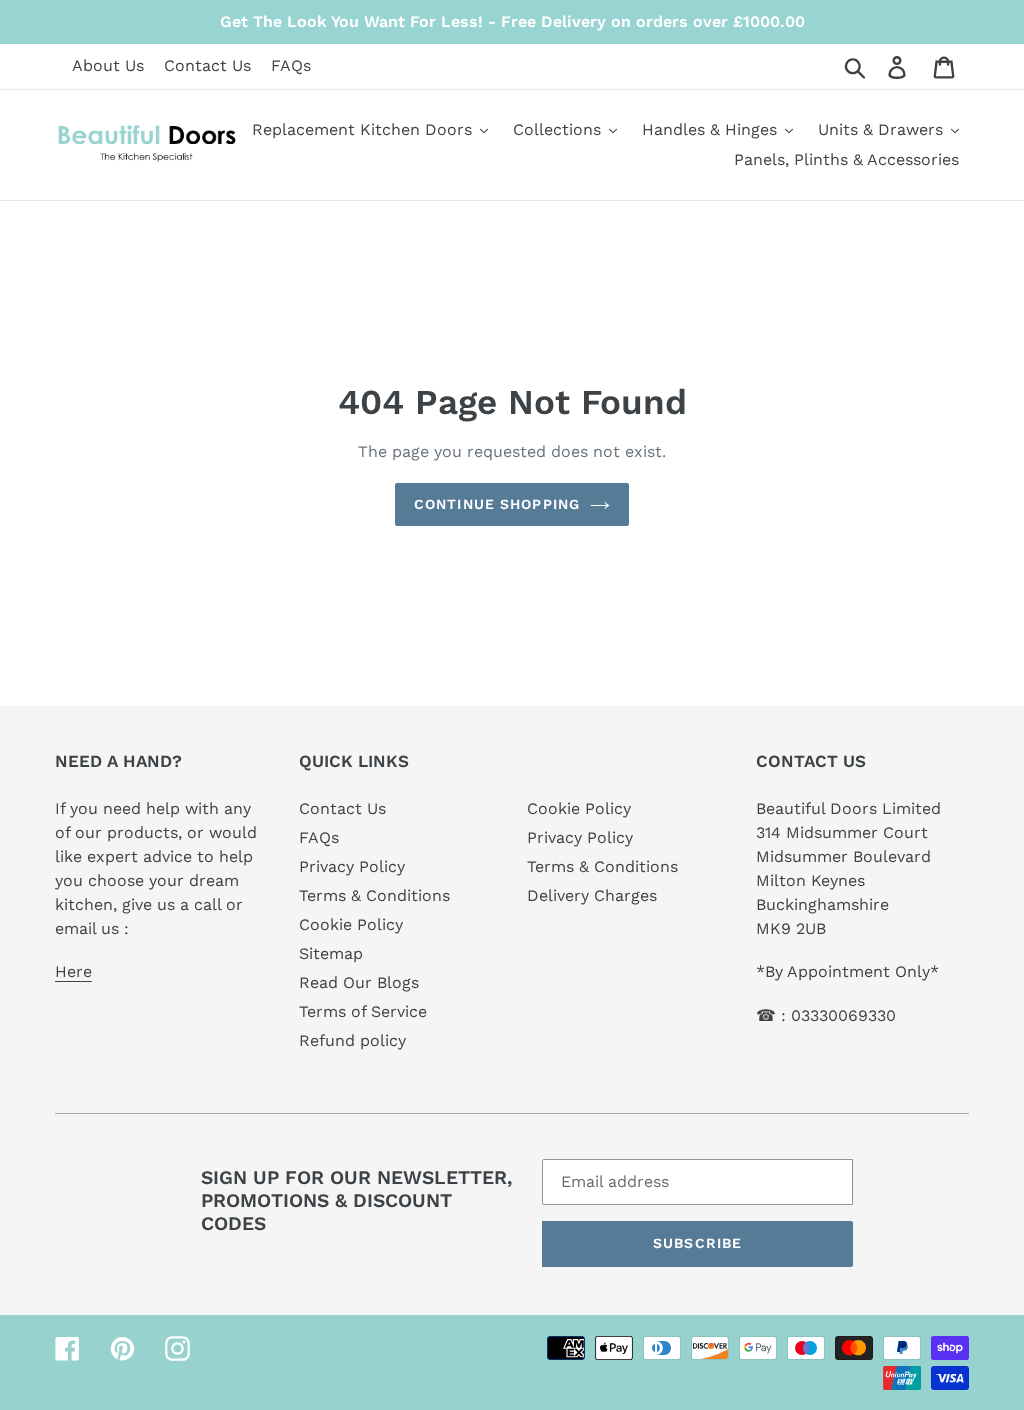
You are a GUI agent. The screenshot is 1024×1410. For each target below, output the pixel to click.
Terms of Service (363, 1011)
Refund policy (352, 1040)
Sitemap (331, 953)
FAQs (291, 65)
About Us (108, 65)
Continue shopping (497, 504)
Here (73, 971)
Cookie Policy (351, 924)
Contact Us (207, 65)
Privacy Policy (352, 866)
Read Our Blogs (359, 982)
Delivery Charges (592, 895)
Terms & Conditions (374, 895)
